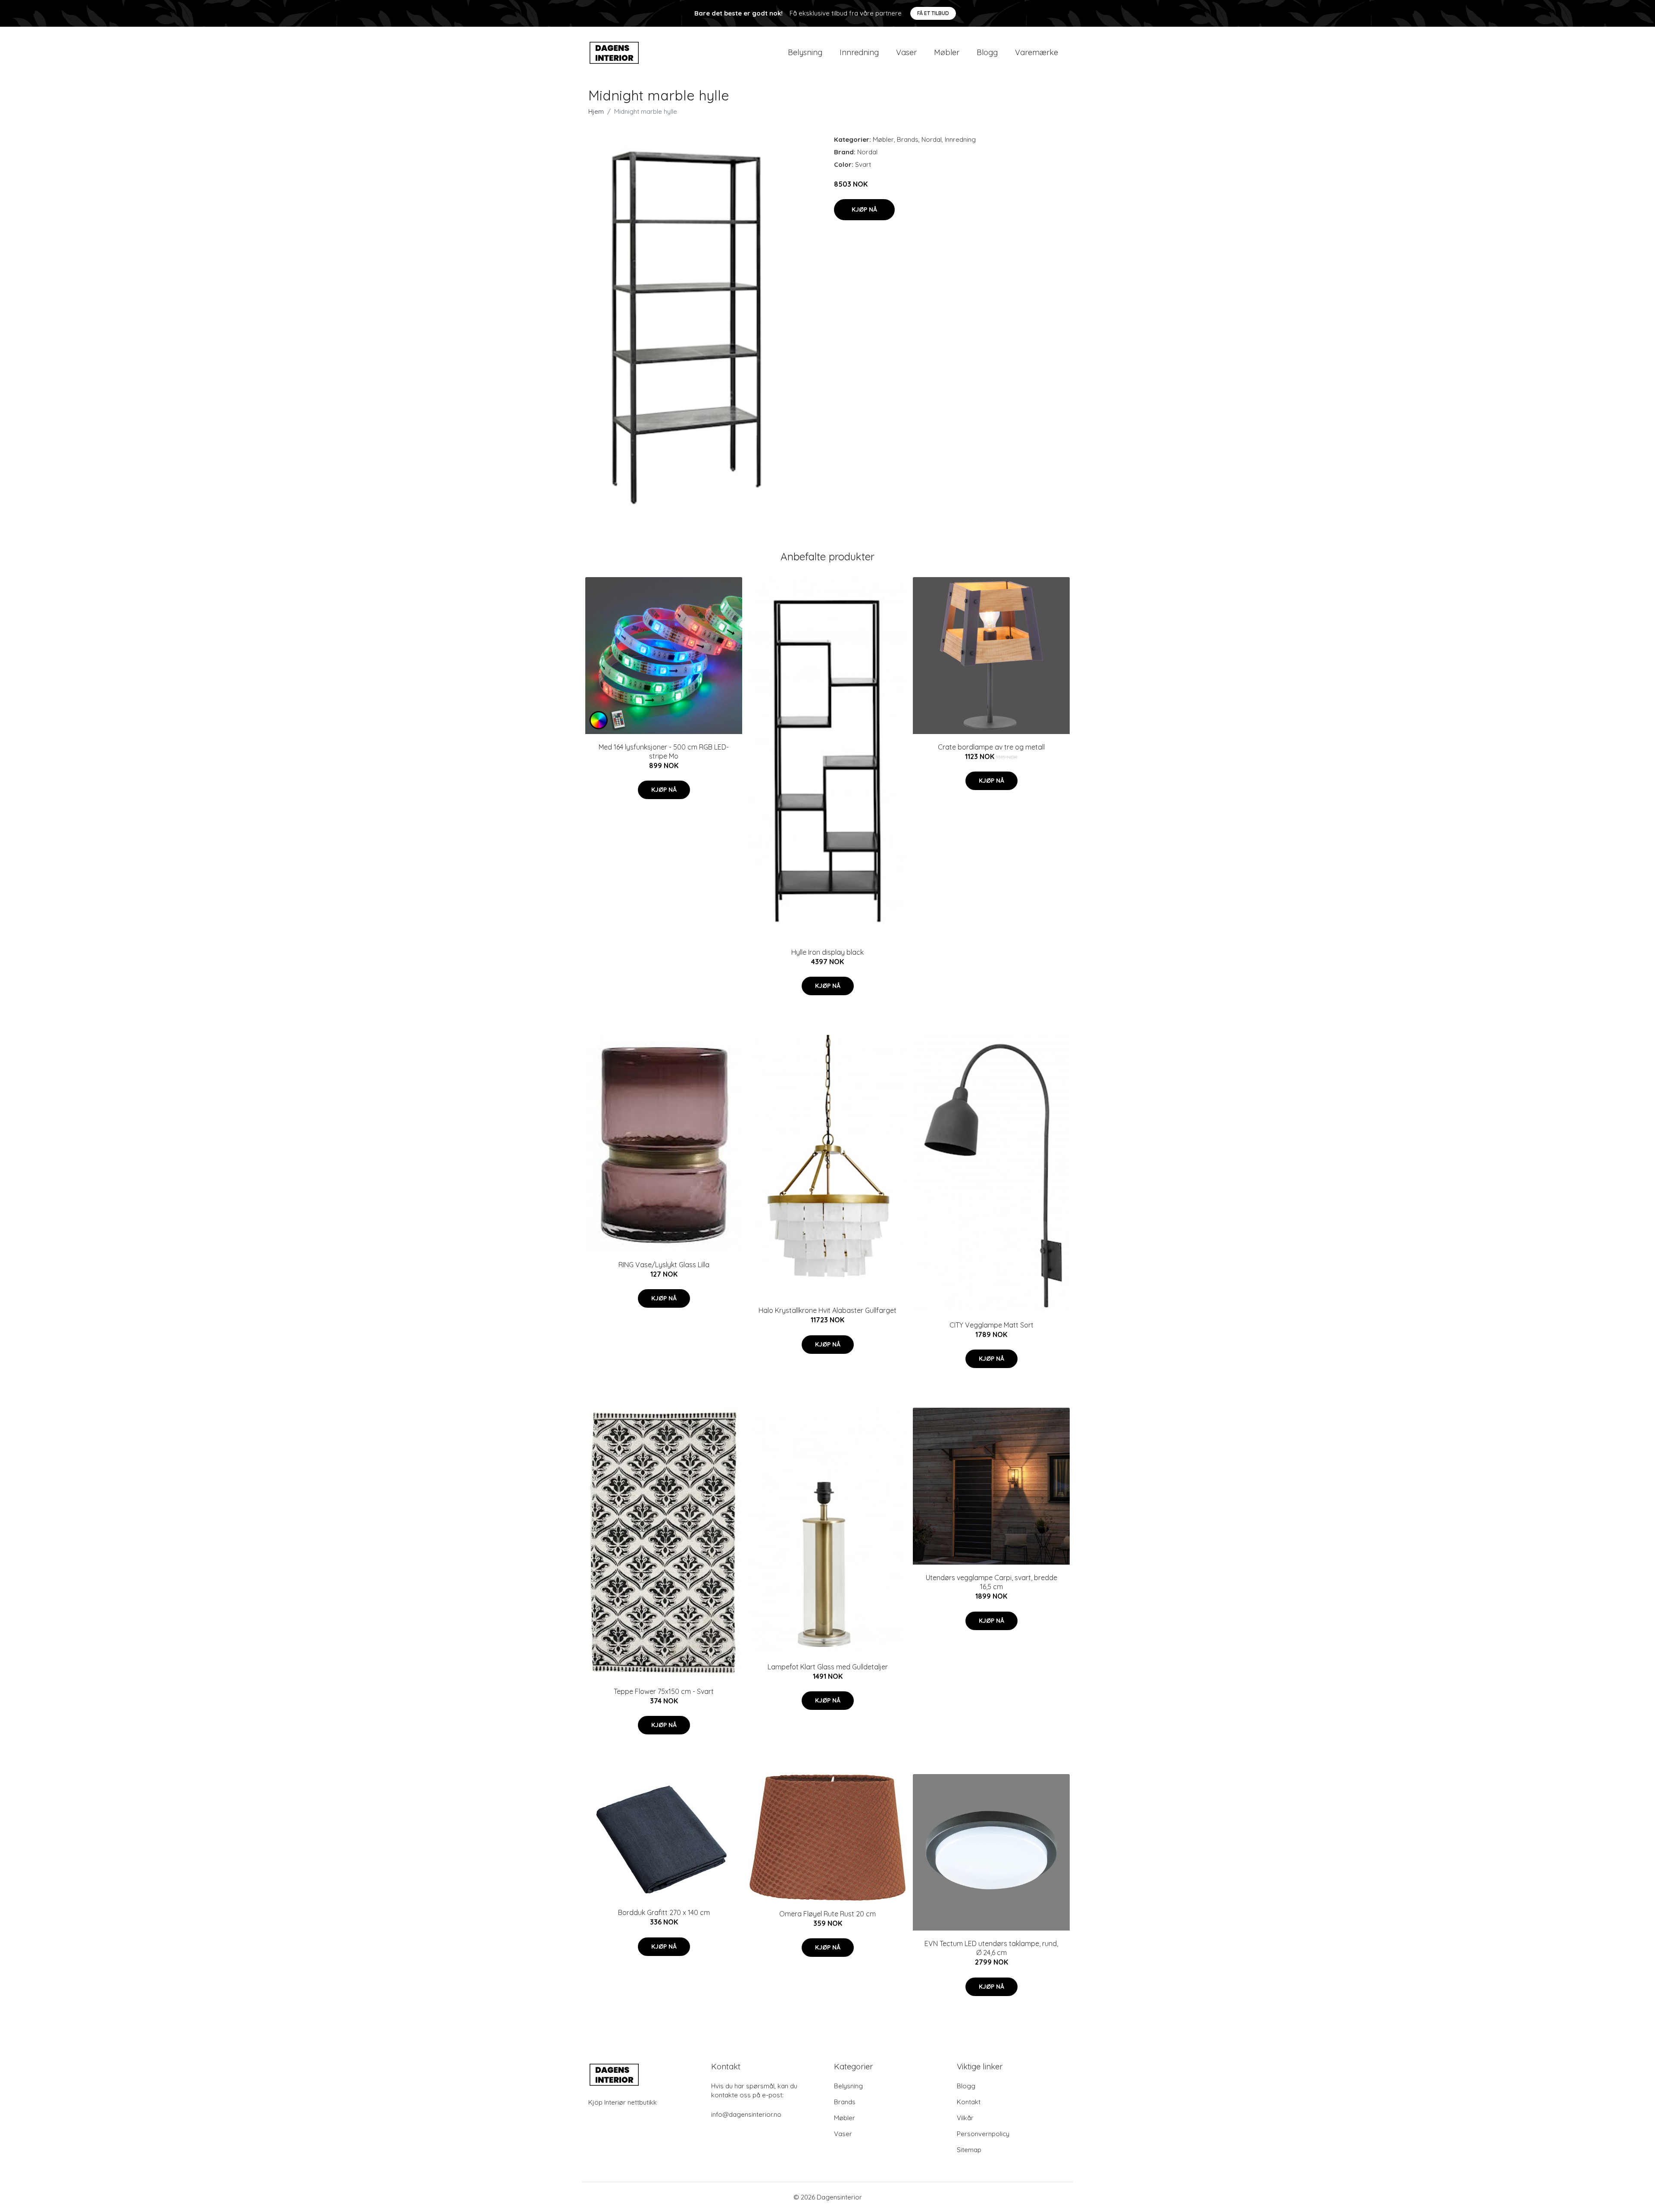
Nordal (932, 139)
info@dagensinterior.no (746, 2114)
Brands (908, 139)
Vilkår (965, 2118)
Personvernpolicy (983, 2134)
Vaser (906, 52)
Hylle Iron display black (827, 952)
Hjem (596, 111)
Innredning (859, 52)
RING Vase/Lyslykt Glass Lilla (664, 1265)
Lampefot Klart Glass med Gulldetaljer (828, 1667)
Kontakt (969, 2102)
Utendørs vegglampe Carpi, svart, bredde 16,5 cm (991, 1582)
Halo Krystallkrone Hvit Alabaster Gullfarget (827, 1310)
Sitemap (969, 2150)
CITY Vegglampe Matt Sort (991, 1325)
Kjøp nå (864, 209)
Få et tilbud (933, 13)
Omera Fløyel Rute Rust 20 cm (827, 1914)
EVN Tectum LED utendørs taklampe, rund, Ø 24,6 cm (991, 1948)
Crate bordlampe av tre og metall (991, 747)
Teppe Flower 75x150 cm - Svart (664, 1691)
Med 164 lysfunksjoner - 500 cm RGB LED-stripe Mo (664, 751)
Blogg (987, 52)
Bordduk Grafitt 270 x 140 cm (664, 1912)
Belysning (805, 52)
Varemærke (1037, 52)
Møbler (947, 52)
